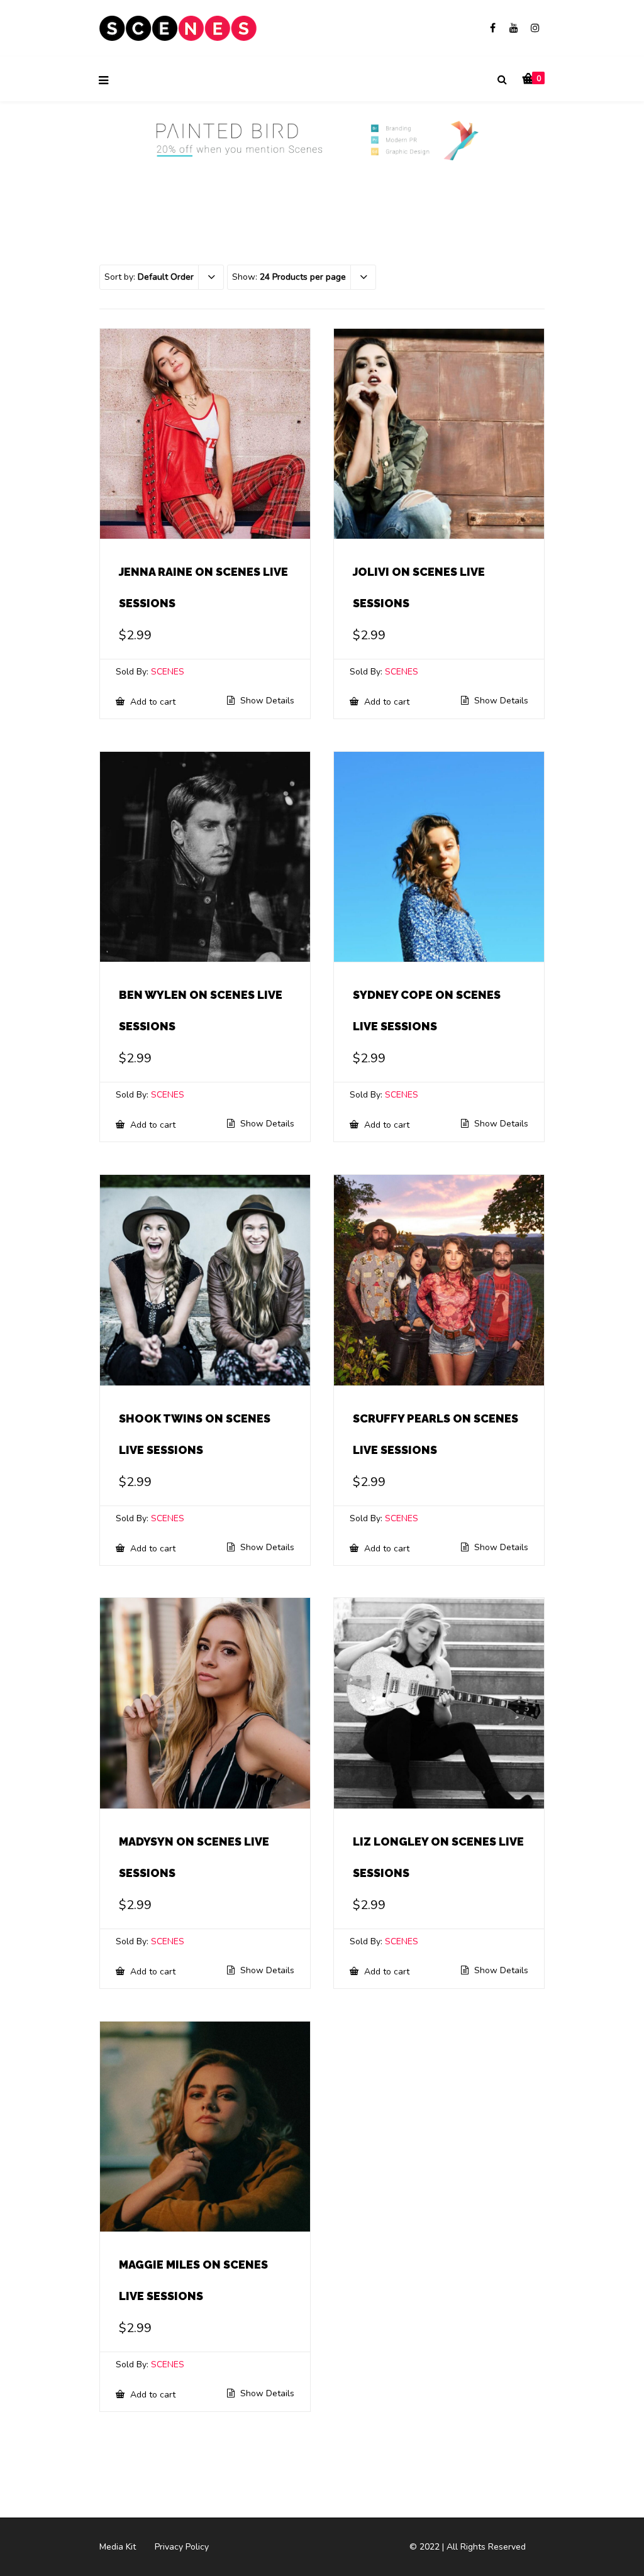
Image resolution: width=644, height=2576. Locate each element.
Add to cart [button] (152, 702)
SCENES (168, 672)
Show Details (266, 701)
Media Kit (118, 2547)
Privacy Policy (182, 2547)
